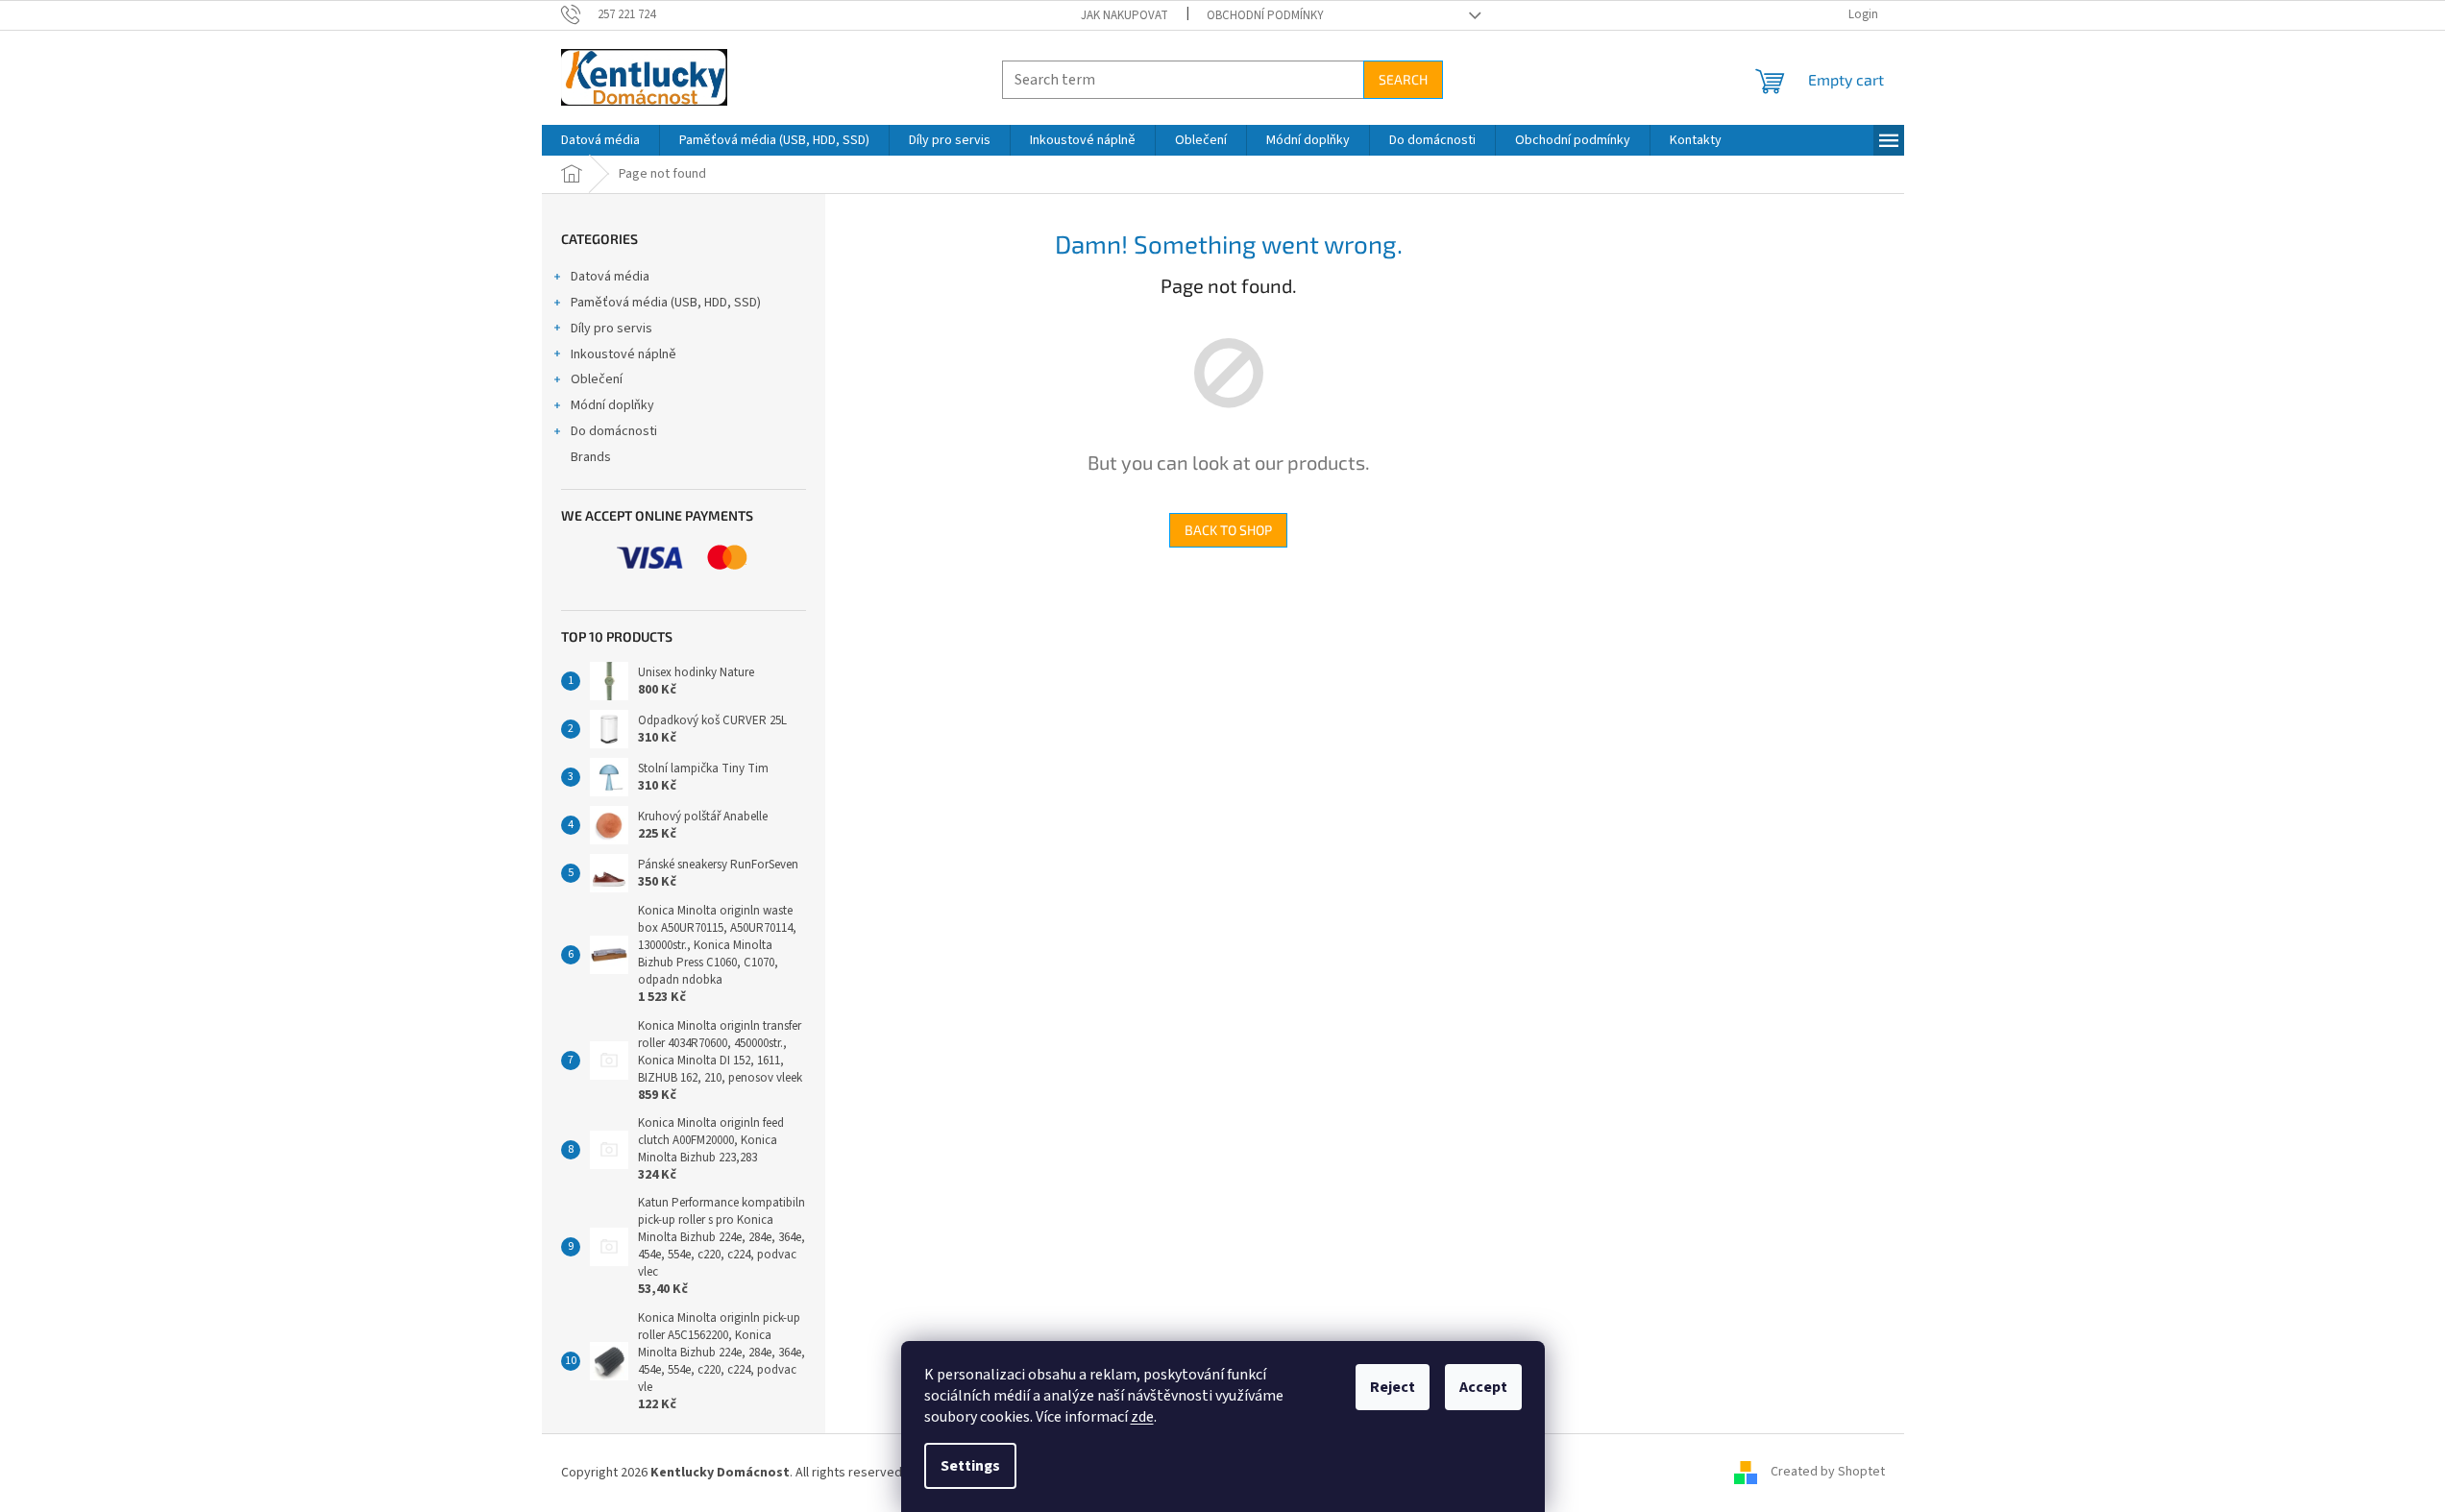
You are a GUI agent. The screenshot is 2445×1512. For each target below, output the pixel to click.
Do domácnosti (614, 431)
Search (1403, 79)
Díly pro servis (611, 329)
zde (1142, 1417)
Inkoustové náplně (623, 354)
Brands (591, 457)
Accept (1483, 1387)
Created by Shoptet (1828, 1473)
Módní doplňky (612, 405)
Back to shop (1228, 530)
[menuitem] (600, 140)
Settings (970, 1466)
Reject (1393, 1387)
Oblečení (597, 379)
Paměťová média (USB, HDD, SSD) (666, 303)
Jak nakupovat (1125, 15)
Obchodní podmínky (1265, 15)
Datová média (610, 277)
